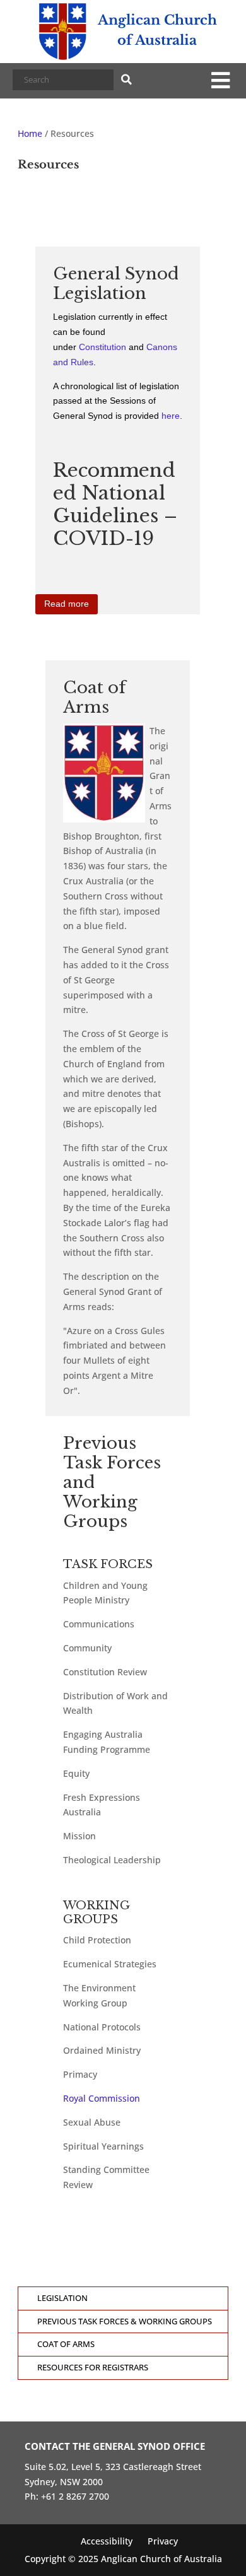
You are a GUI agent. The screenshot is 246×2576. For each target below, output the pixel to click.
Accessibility (107, 2541)
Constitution (102, 347)
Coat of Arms (66, 2344)
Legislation (62, 2298)
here (171, 416)
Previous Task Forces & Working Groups (125, 2321)
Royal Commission (102, 2098)
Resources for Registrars (93, 2368)
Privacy (163, 2541)
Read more (67, 604)
